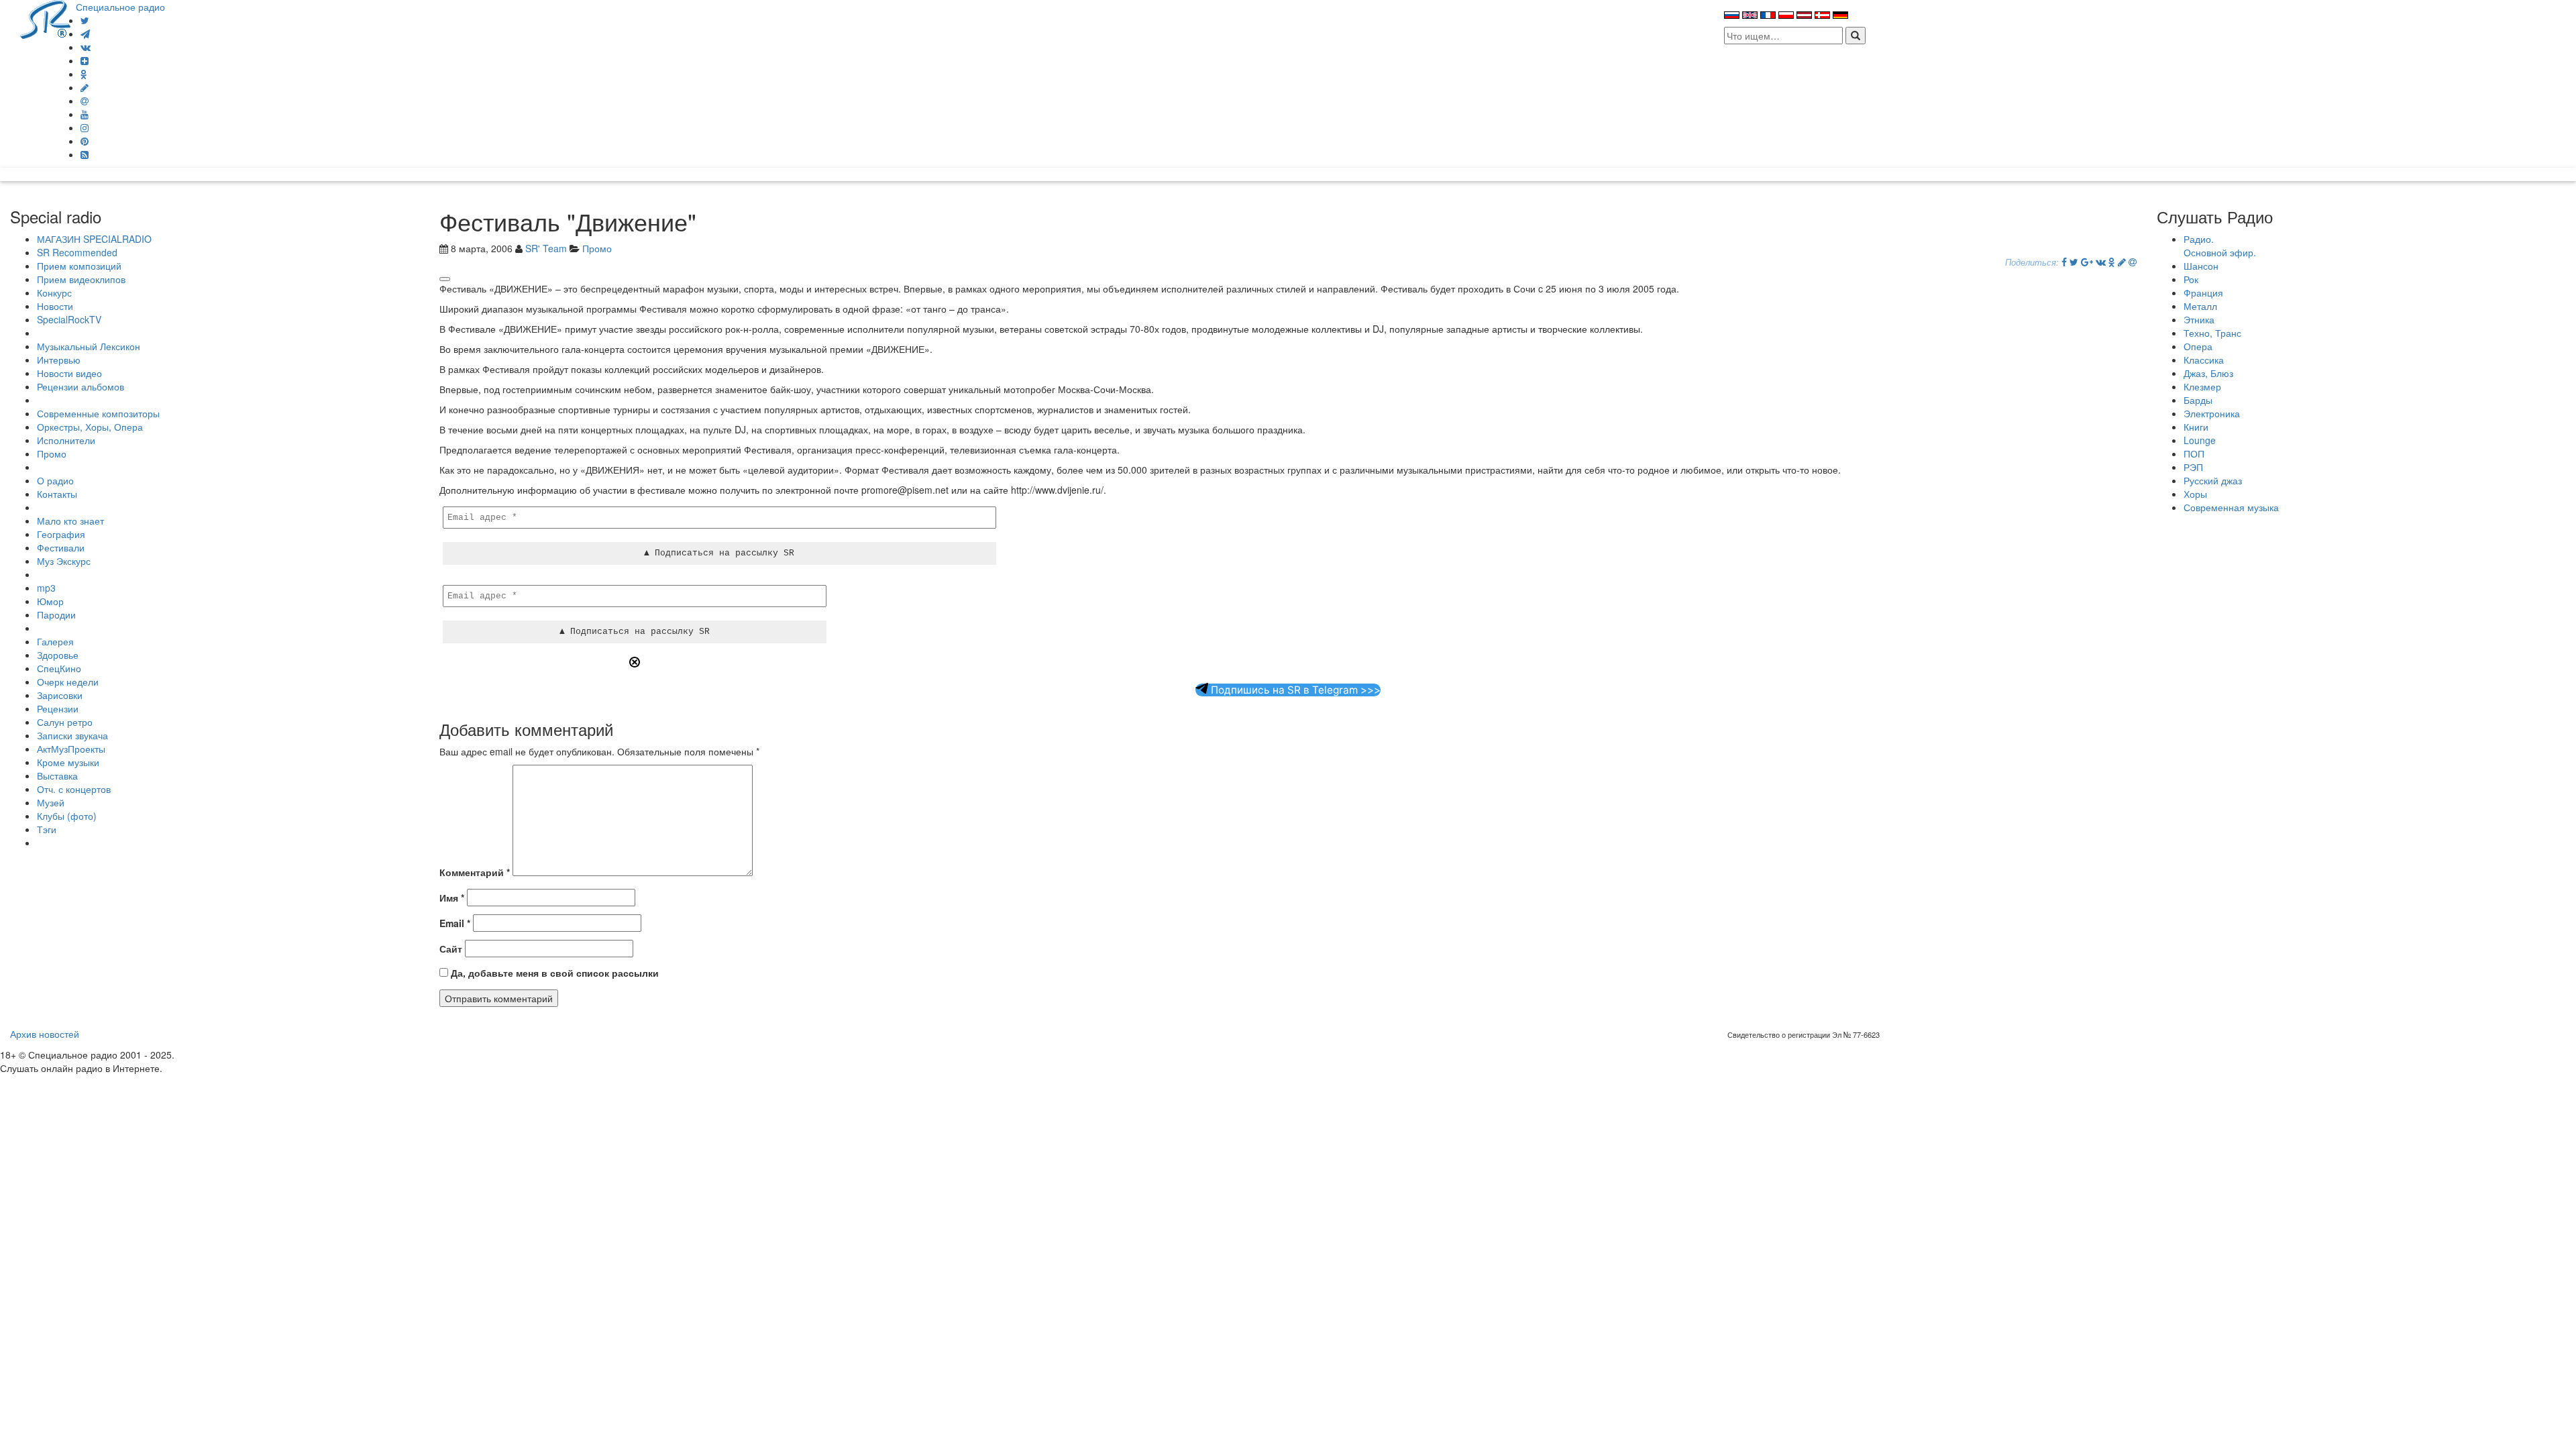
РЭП (2193, 467)
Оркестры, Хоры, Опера (90, 427)
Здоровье (58, 655)
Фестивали (61, 547)
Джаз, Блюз (2208, 373)
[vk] (86, 47)
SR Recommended (77, 252)
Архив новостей (45, 1034)
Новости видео (69, 373)
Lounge (2200, 440)
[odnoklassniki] (84, 74)
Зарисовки (60, 695)
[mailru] (85, 101)
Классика (2204, 360)
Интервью (59, 360)
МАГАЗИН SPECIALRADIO (94, 239)
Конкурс (54, 292)
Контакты (57, 494)
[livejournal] (85, 87)
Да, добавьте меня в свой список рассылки (553, 973)
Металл (2200, 306)
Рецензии (58, 708)
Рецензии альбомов (80, 386)
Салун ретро (65, 722)
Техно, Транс (2212, 333)
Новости (55, 306)
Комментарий (475, 872)
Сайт (451, 949)
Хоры (2195, 494)
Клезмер (2202, 386)
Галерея (55, 641)
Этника (2199, 319)
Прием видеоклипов (81, 279)
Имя (452, 898)
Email (455, 923)
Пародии (56, 614)
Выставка (57, 775)
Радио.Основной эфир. (2220, 246)
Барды (2198, 400)
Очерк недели (68, 682)
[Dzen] (85, 60)
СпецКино (59, 668)
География (61, 534)
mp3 (46, 588)
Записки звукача (72, 735)
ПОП (2194, 453)
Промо (52, 453)
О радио (55, 480)
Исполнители (66, 440)
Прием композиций (79, 266)
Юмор (50, 601)
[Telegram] (85, 34)
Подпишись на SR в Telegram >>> (1294, 690)
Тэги (47, 829)
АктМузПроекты (71, 749)
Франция (2203, 292)
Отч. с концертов (74, 789)
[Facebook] (2064, 262)
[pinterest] (85, 141)
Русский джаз (2213, 480)
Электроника (2212, 413)
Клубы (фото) (67, 816)
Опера (2198, 346)
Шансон (2201, 266)
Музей (51, 802)
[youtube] (85, 114)
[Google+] (2087, 262)
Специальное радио (120, 7)
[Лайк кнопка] (445, 279)
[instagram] (85, 127)
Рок (2191, 279)
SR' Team (546, 248)
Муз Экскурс (64, 561)
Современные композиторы (98, 413)
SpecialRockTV (69, 319)
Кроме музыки (68, 762)
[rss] (85, 154)
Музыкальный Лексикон (89, 346)
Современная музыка (2231, 507)
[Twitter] (85, 20)
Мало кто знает (70, 521)
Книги (2196, 427)
